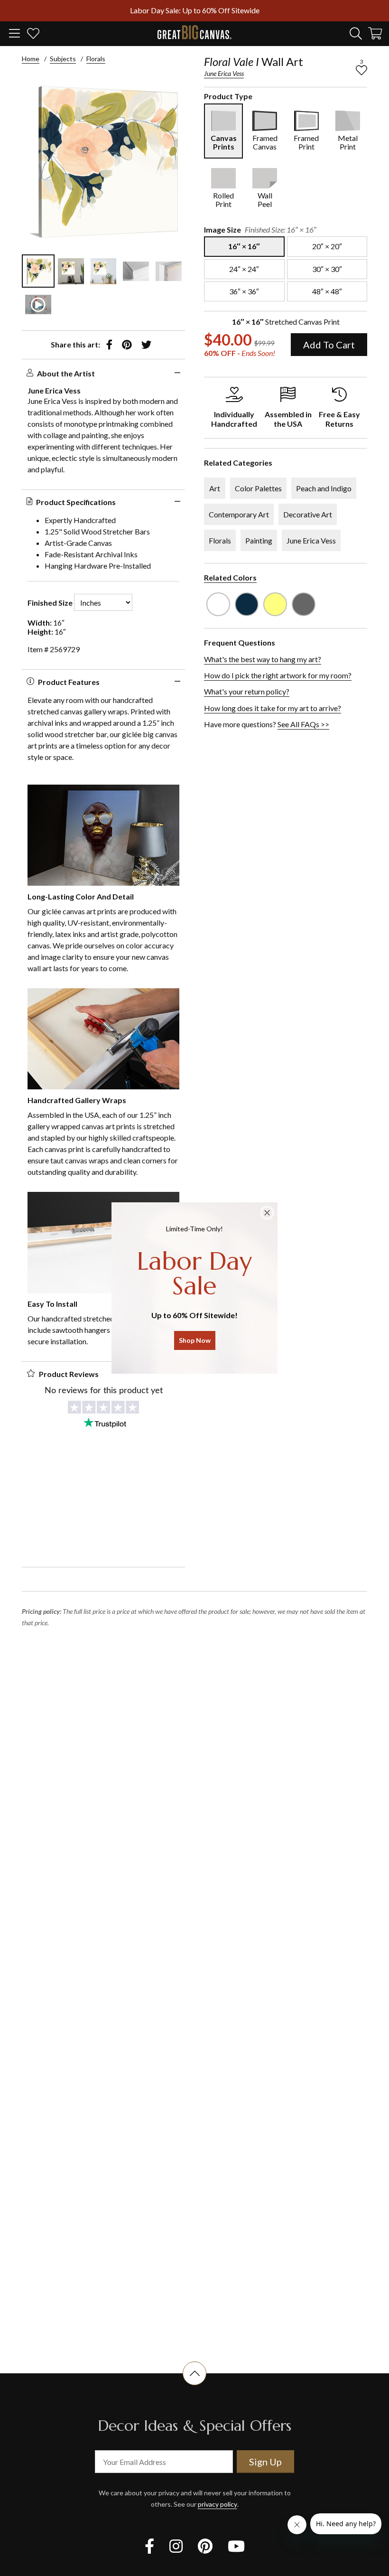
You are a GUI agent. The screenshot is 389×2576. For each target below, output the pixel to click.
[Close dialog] (267, 1213)
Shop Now (195, 1340)
